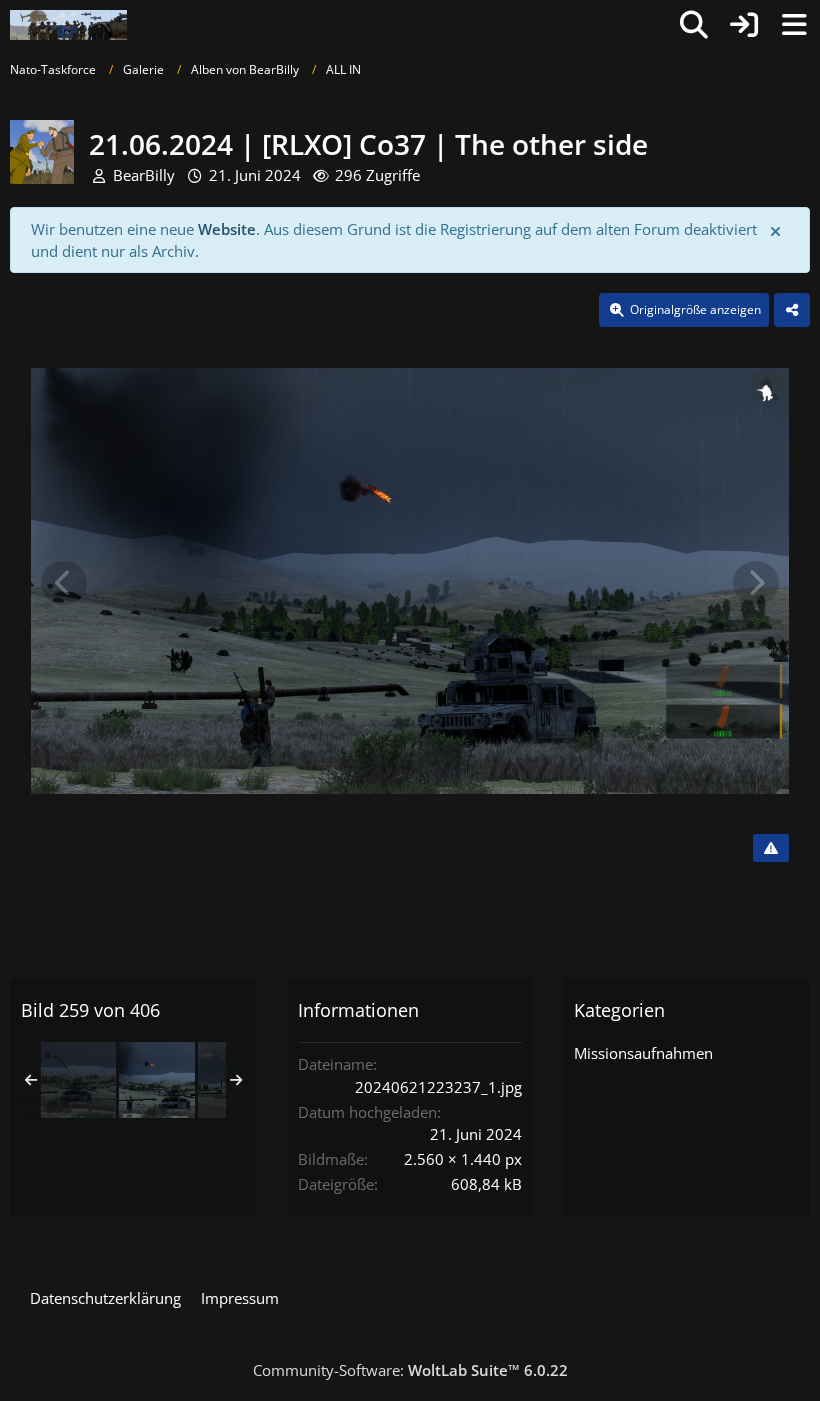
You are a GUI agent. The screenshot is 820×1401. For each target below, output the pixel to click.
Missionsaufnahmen (643, 1053)
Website (227, 229)
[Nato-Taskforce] (68, 25)
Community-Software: (410, 1370)
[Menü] (794, 25)
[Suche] (694, 25)
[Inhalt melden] (771, 848)
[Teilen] (792, 310)
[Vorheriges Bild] (64, 583)
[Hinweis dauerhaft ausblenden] (777, 230)
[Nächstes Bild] (756, 583)
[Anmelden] (744, 25)
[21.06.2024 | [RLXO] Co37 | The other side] (78, 1080)
